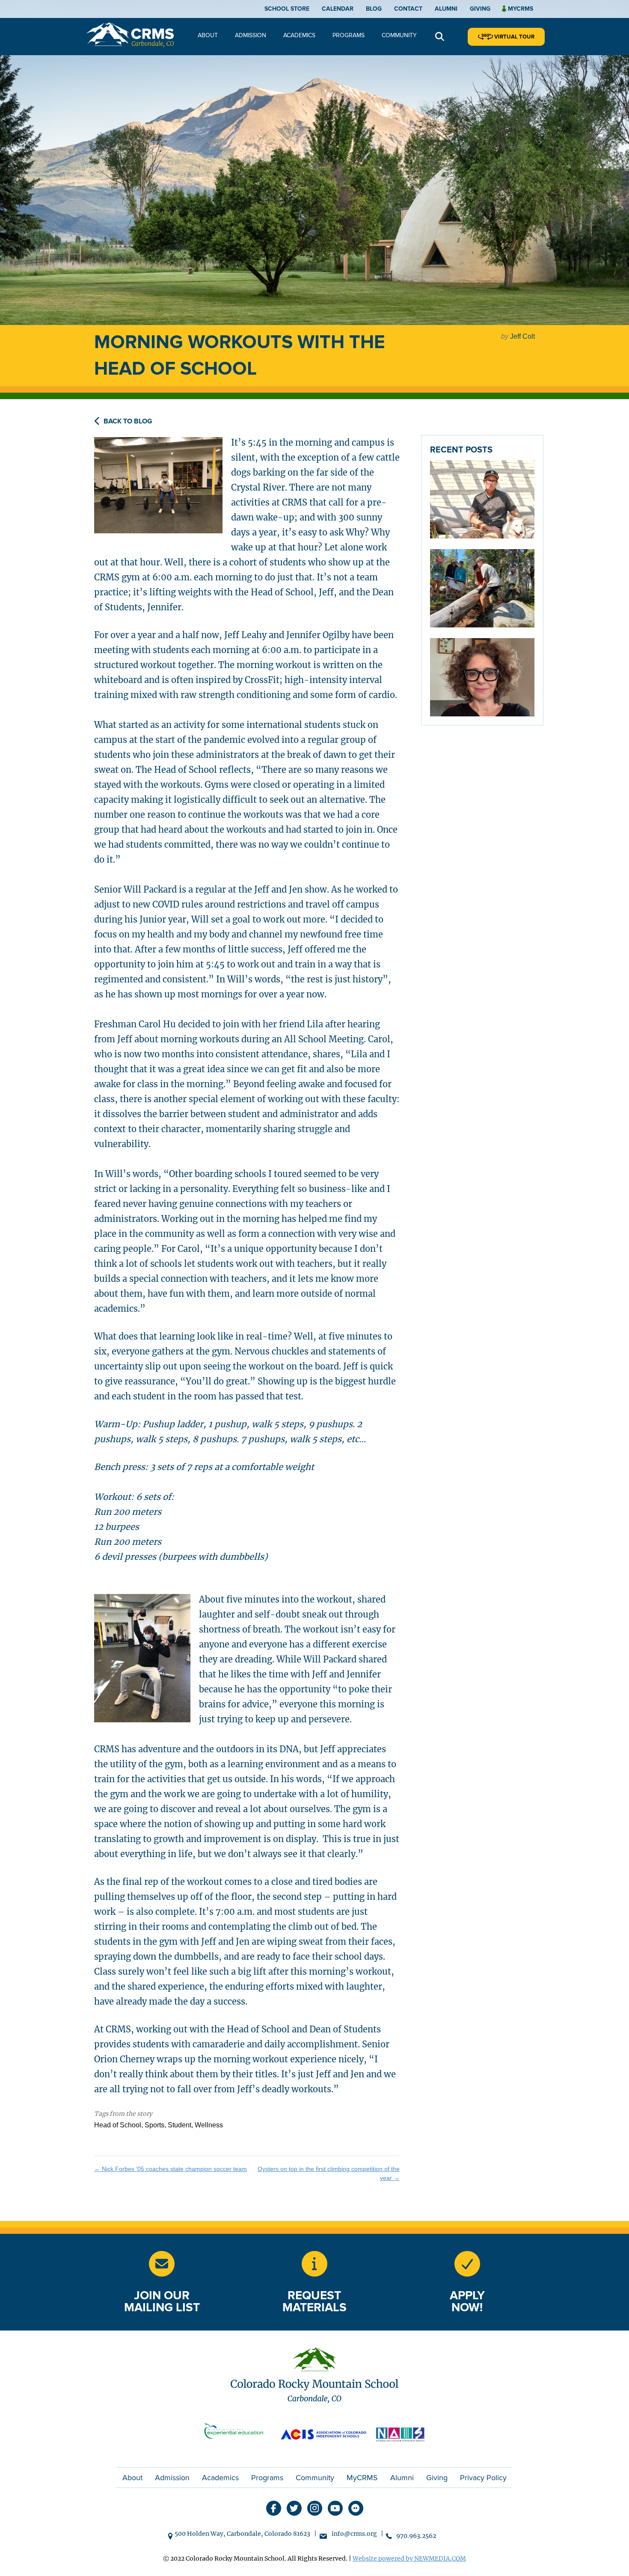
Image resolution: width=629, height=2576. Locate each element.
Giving (480, 9)
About (208, 35)
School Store (287, 9)
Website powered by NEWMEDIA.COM (409, 2558)
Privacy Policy (483, 2478)
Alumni (446, 9)
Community (399, 35)
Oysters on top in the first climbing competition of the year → (329, 2173)
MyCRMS (362, 2478)
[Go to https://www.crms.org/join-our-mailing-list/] (162, 2264)
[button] (440, 37)
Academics (299, 35)
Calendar (338, 9)
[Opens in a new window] (237, 2433)
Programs (349, 35)
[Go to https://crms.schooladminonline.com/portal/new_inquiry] (314, 2264)
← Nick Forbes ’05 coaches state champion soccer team (171, 2169)
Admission (251, 35)
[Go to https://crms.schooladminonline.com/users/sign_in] (467, 2264)
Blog (374, 9)
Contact (408, 9)
